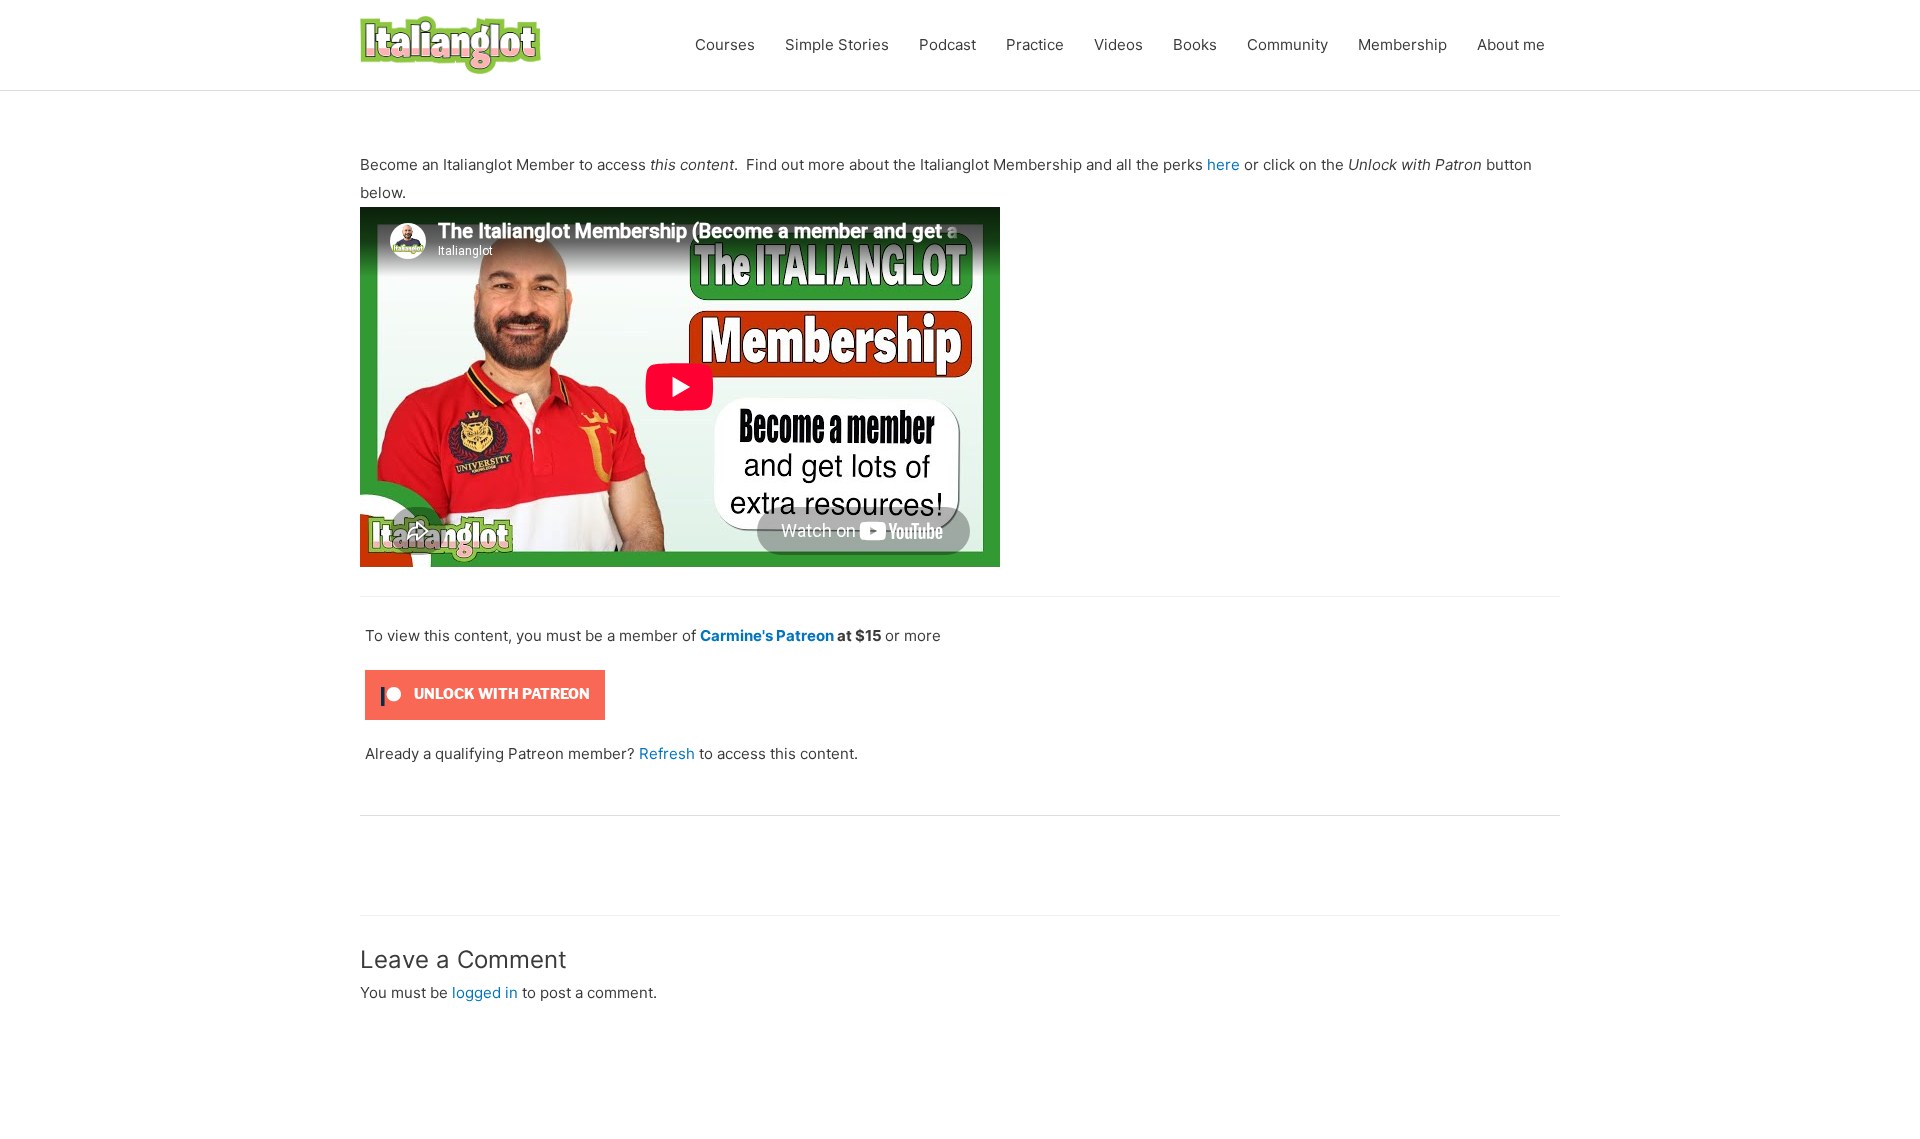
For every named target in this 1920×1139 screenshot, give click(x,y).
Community (1287, 44)
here (1223, 164)
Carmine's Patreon (767, 635)
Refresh (667, 753)
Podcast (947, 44)
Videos (1118, 44)
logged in (485, 992)
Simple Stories (837, 44)
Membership (1402, 44)
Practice (1035, 44)
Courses (725, 44)
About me (1511, 44)
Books (1195, 44)
